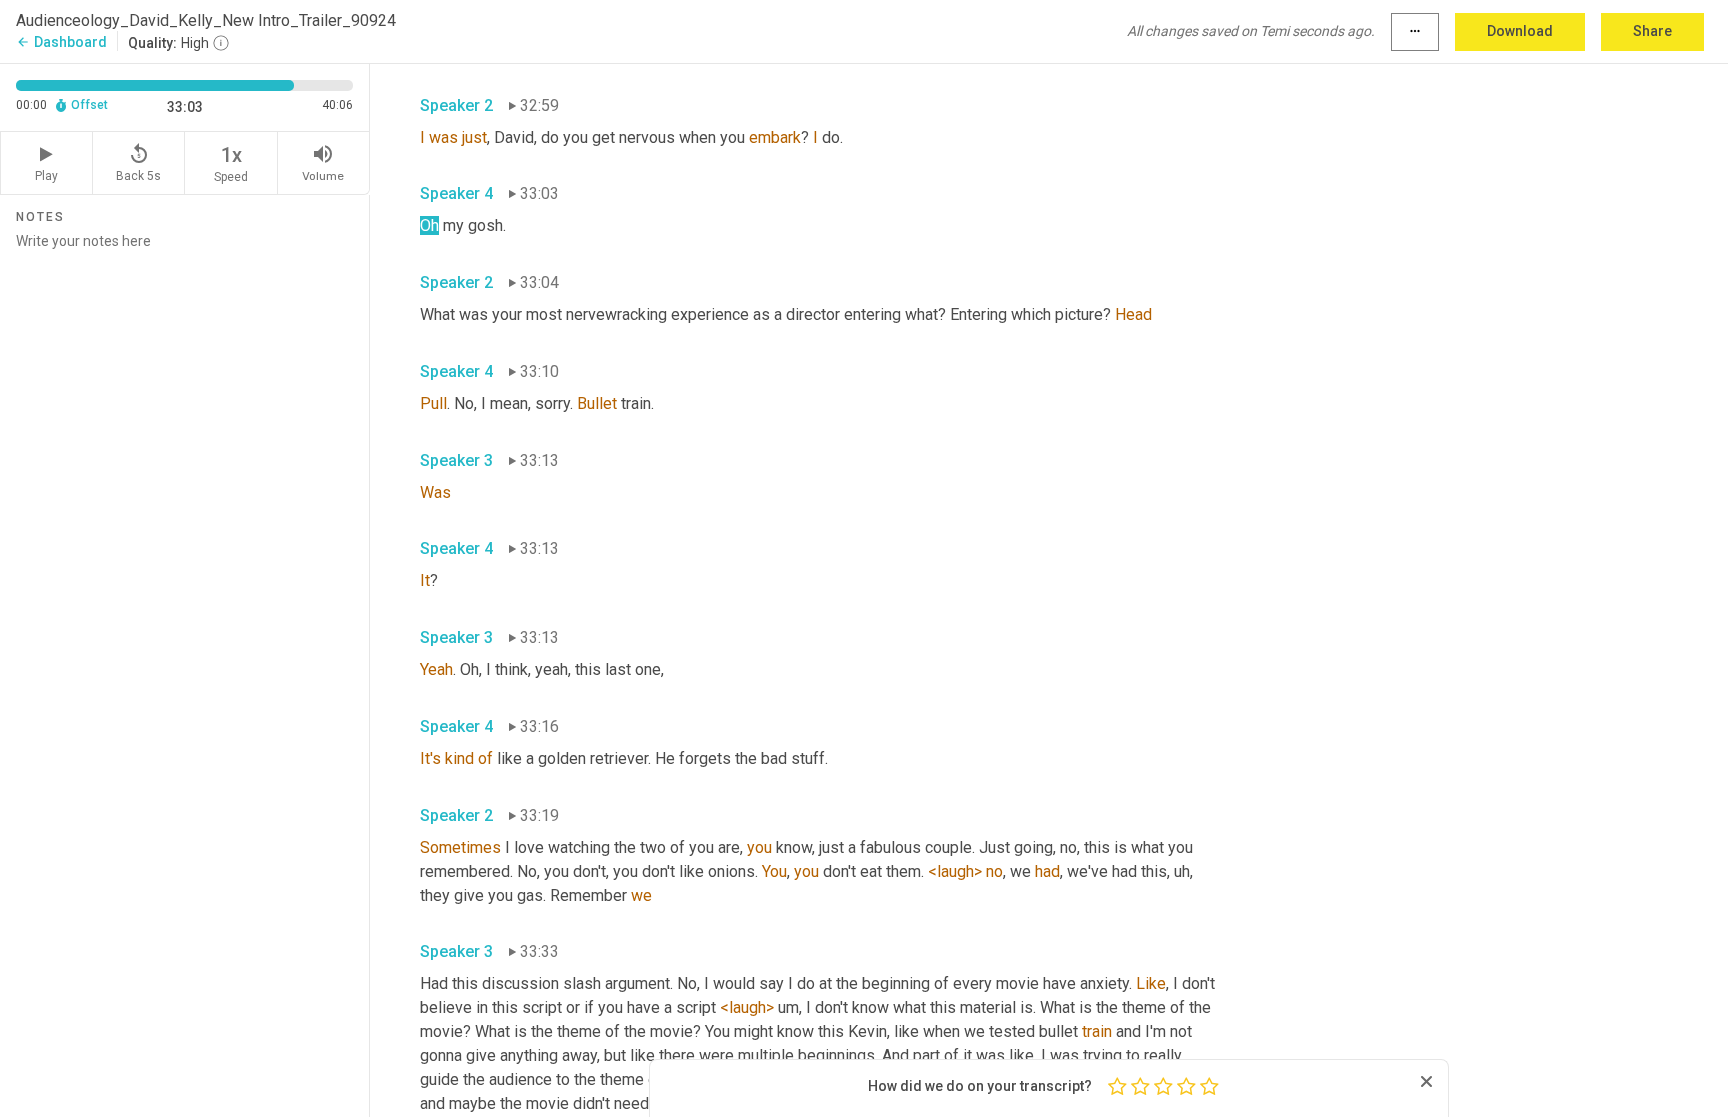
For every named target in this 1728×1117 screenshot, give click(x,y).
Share (1652, 31)
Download (1520, 31)
